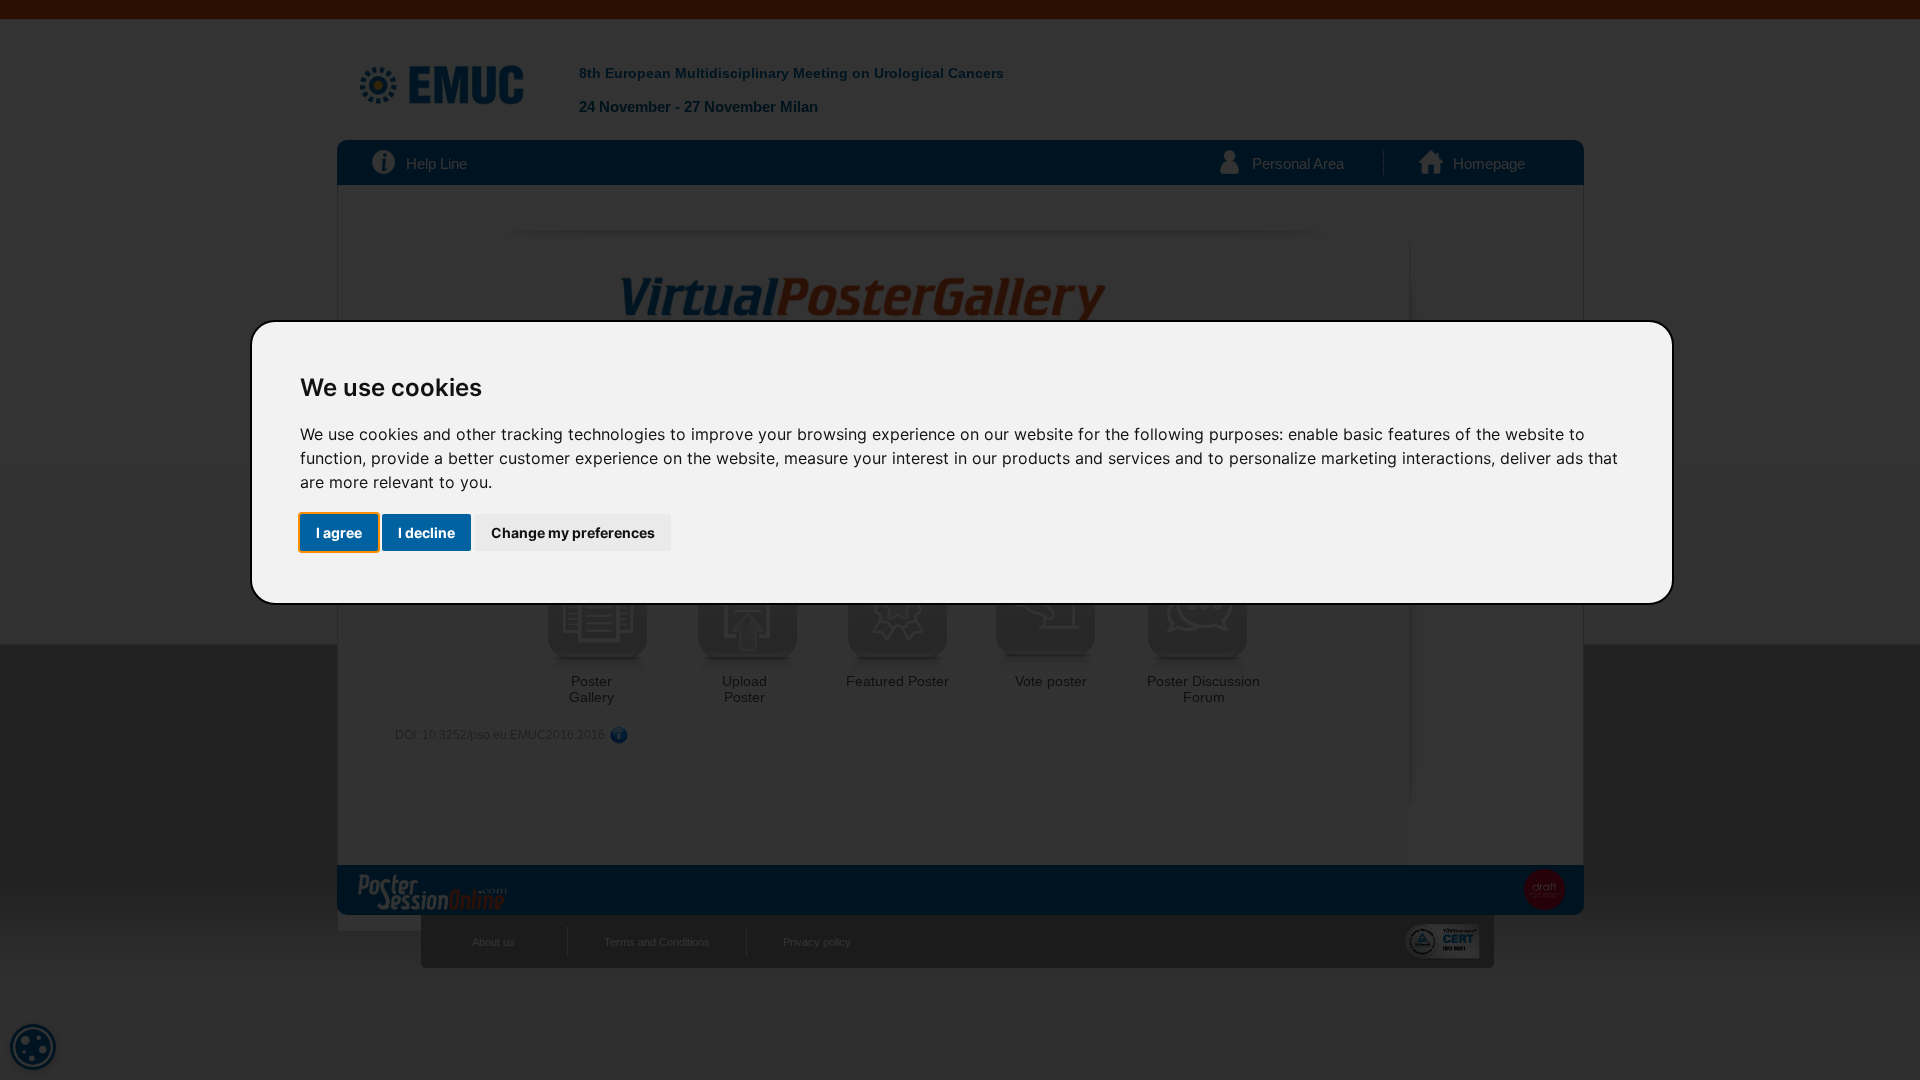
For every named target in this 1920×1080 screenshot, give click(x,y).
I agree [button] (339, 532)
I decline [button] (426, 532)
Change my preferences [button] (573, 532)
